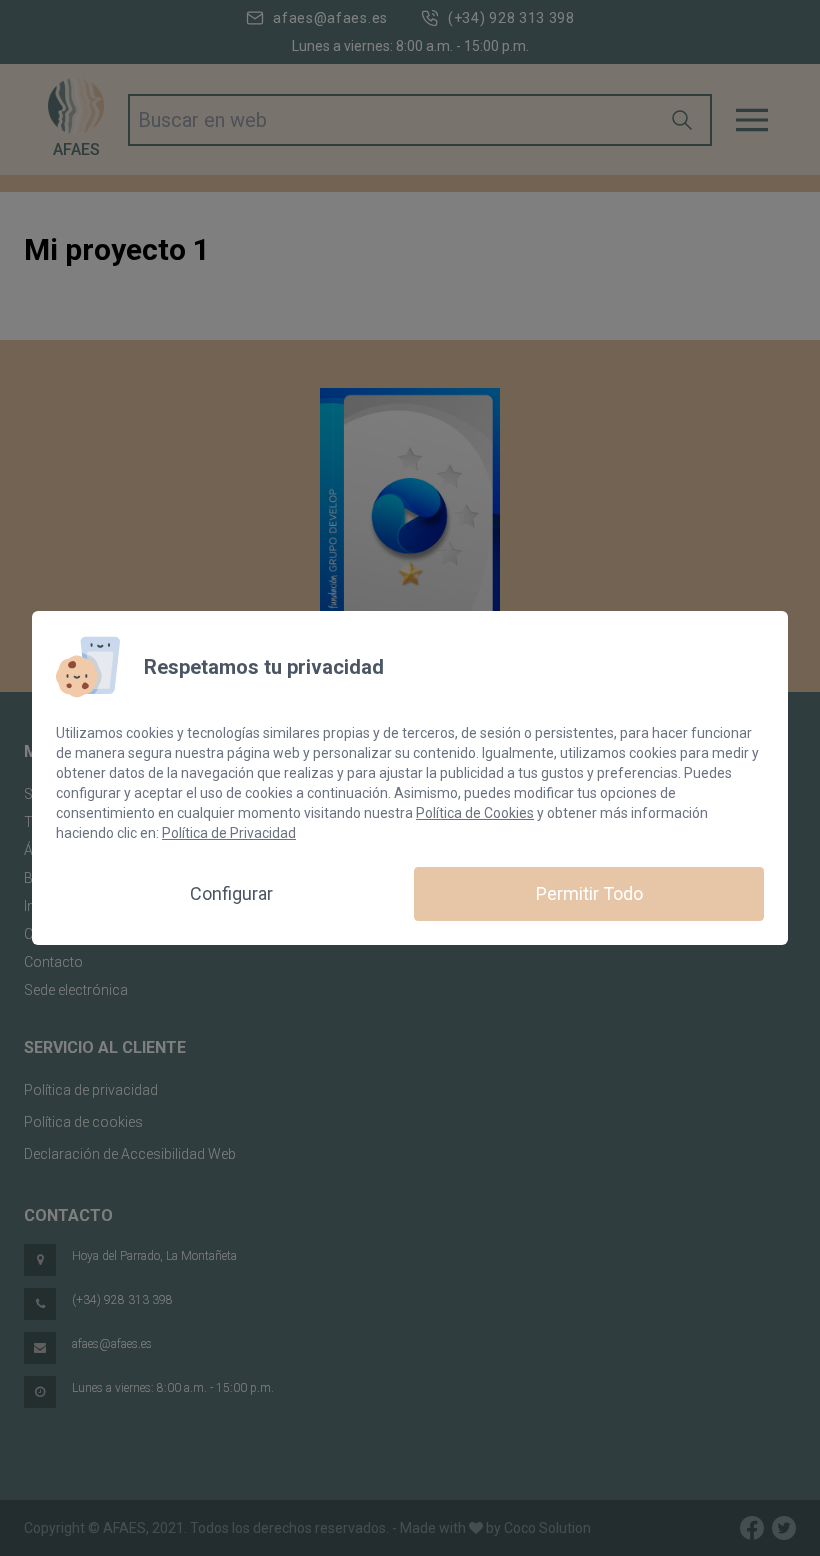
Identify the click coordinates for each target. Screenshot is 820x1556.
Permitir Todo (589, 893)
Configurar (231, 893)
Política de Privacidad (229, 833)
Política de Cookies (475, 813)
